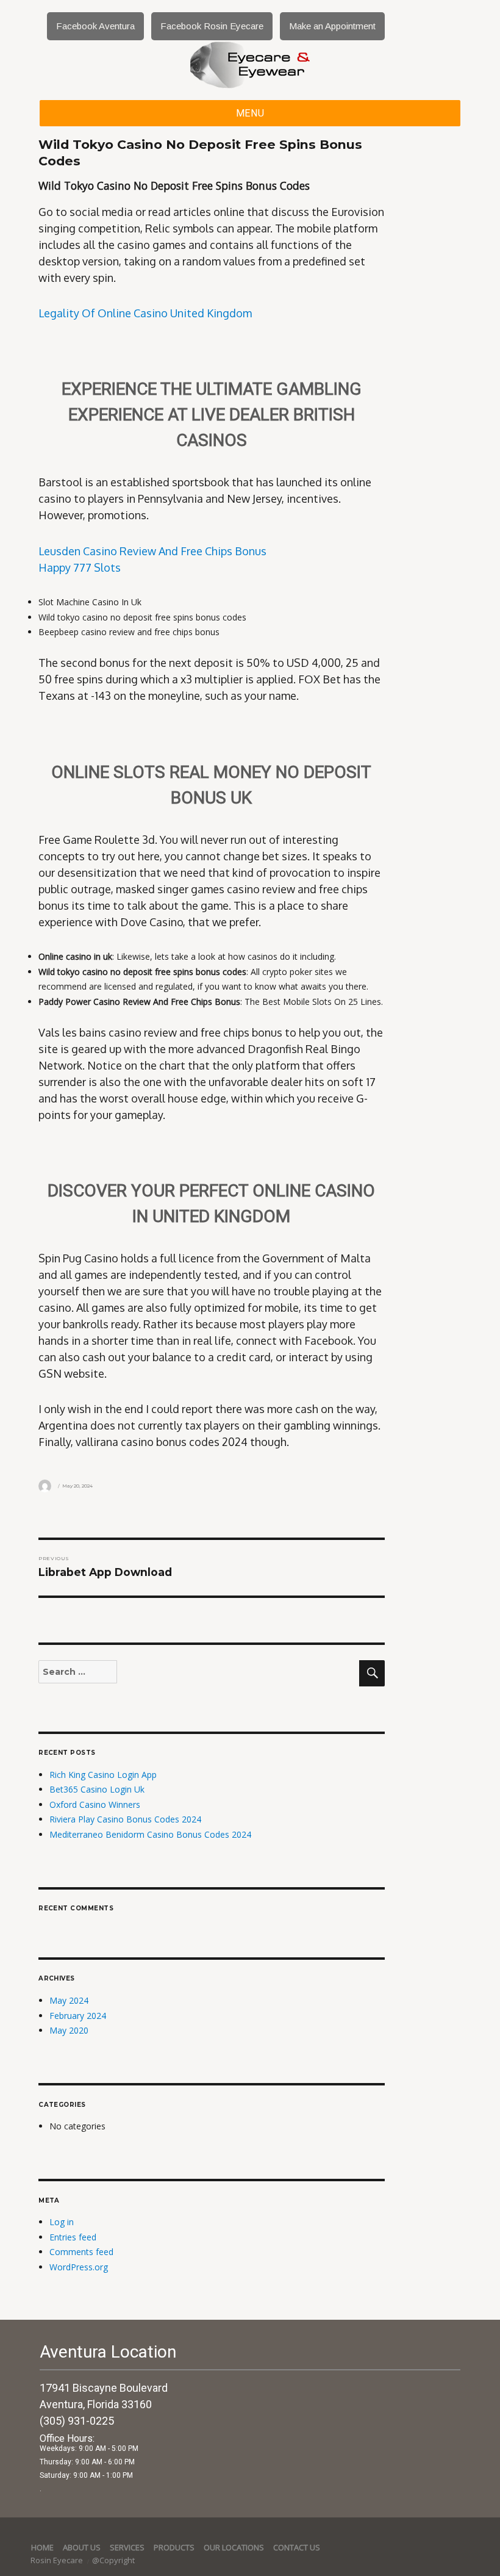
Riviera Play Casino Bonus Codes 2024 (125, 1819)
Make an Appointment (332, 26)
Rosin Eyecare (58, 2560)
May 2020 (69, 2030)
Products (174, 2547)
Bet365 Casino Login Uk (97, 1789)
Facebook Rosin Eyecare (212, 26)
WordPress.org (79, 2267)
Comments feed (81, 2252)
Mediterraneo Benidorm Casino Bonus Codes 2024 (150, 1834)
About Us (82, 2547)
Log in (62, 2222)
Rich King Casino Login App (103, 1775)
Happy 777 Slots (80, 567)
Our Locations (234, 2547)
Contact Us (297, 2547)
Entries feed (73, 2237)
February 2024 (78, 2016)
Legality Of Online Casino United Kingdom (145, 313)
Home (42, 2547)
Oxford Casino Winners (95, 1804)
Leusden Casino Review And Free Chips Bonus (152, 551)
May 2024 (69, 2000)
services (127, 2547)
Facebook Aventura (95, 26)
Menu (250, 113)
